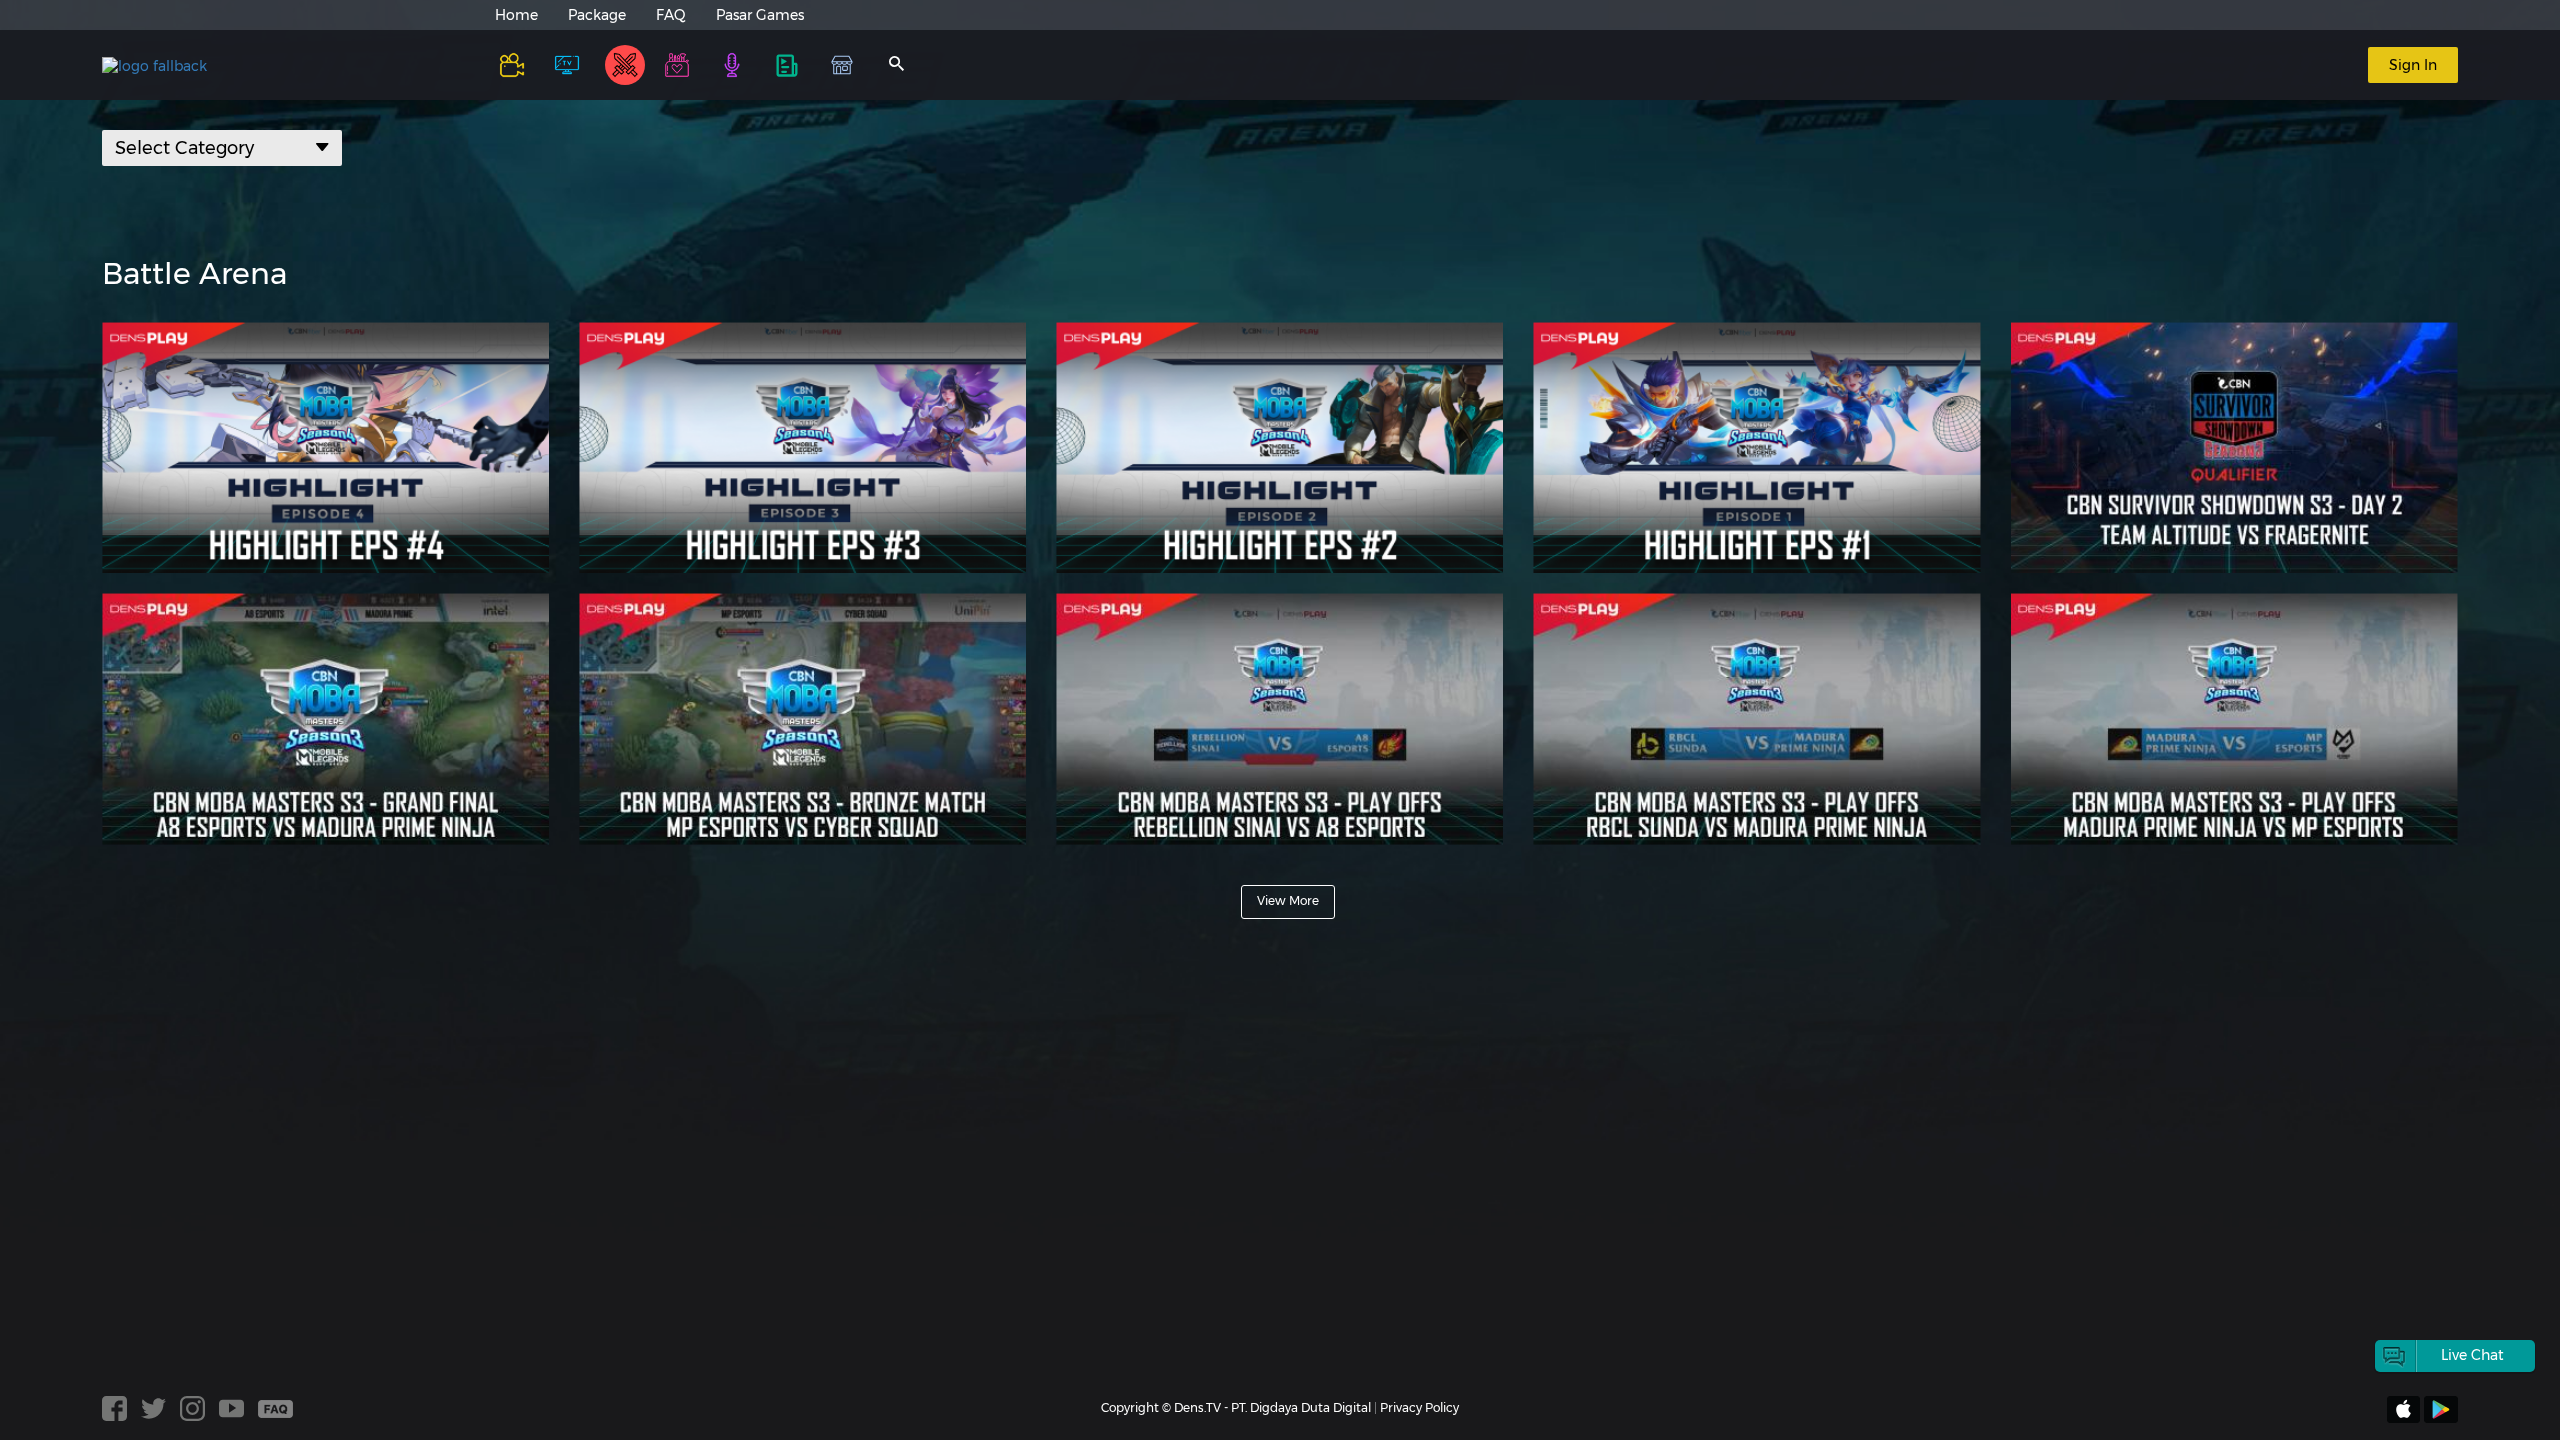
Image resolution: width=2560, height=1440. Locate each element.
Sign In (2413, 65)
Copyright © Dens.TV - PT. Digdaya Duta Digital (1236, 1407)
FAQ (671, 15)
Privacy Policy (1419, 1407)
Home (516, 15)
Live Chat (2472, 1355)
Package (597, 15)
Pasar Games (760, 15)
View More (1288, 900)
